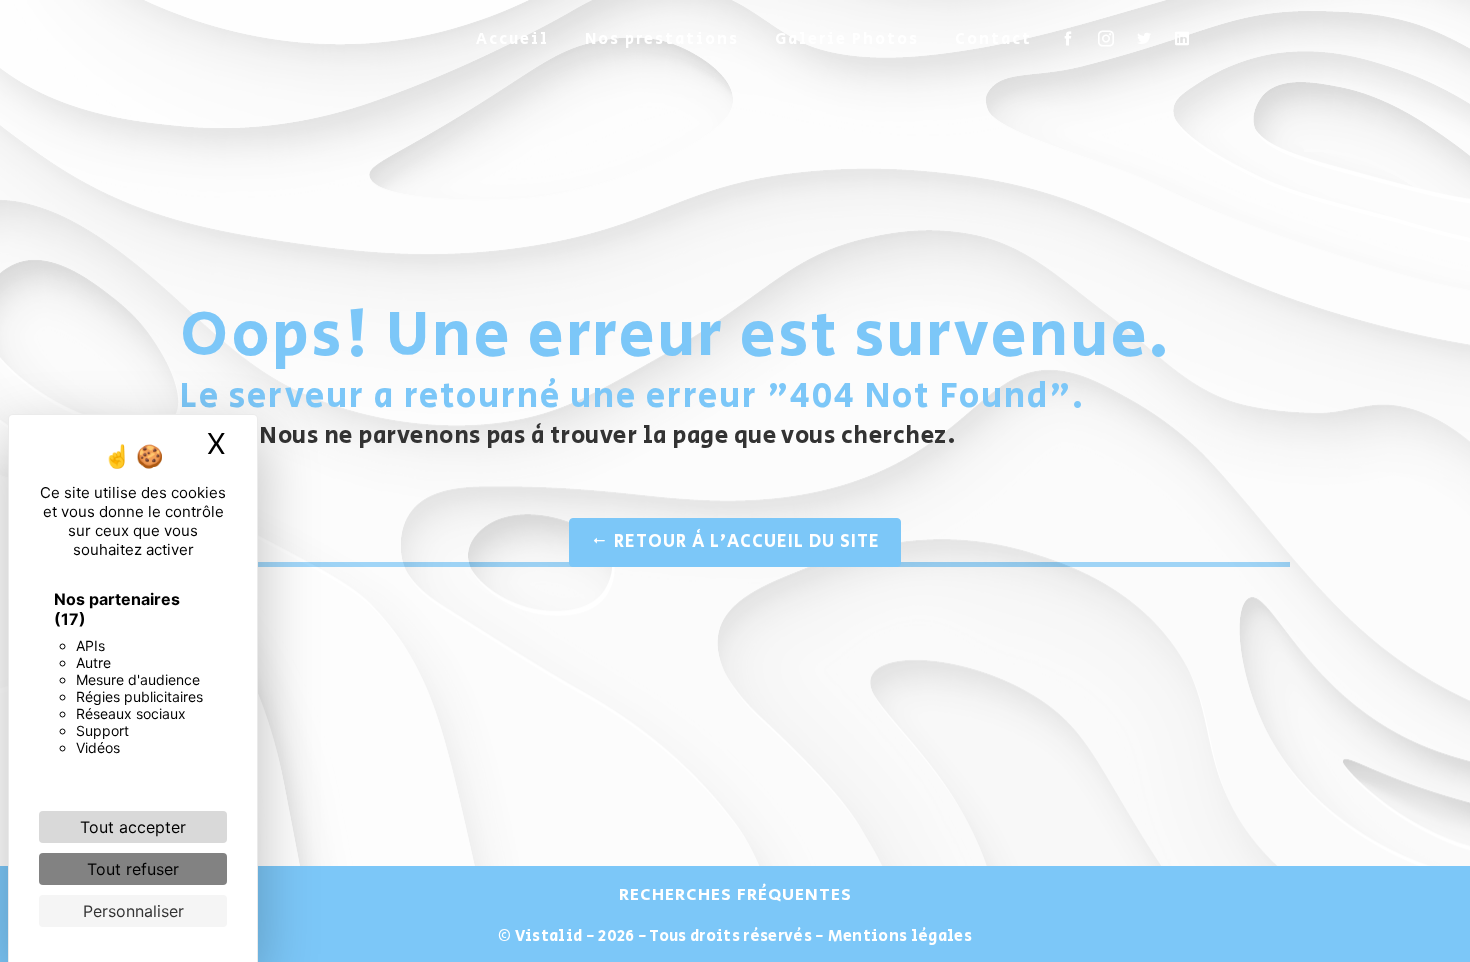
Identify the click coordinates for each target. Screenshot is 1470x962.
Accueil (512, 39)
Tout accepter (133, 827)
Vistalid (549, 936)
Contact (993, 39)
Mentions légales (898, 936)
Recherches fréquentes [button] (735, 895)
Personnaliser (133, 911)
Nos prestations (662, 39)
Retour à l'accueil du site (744, 542)
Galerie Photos (847, 39)
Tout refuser (133, 869)
